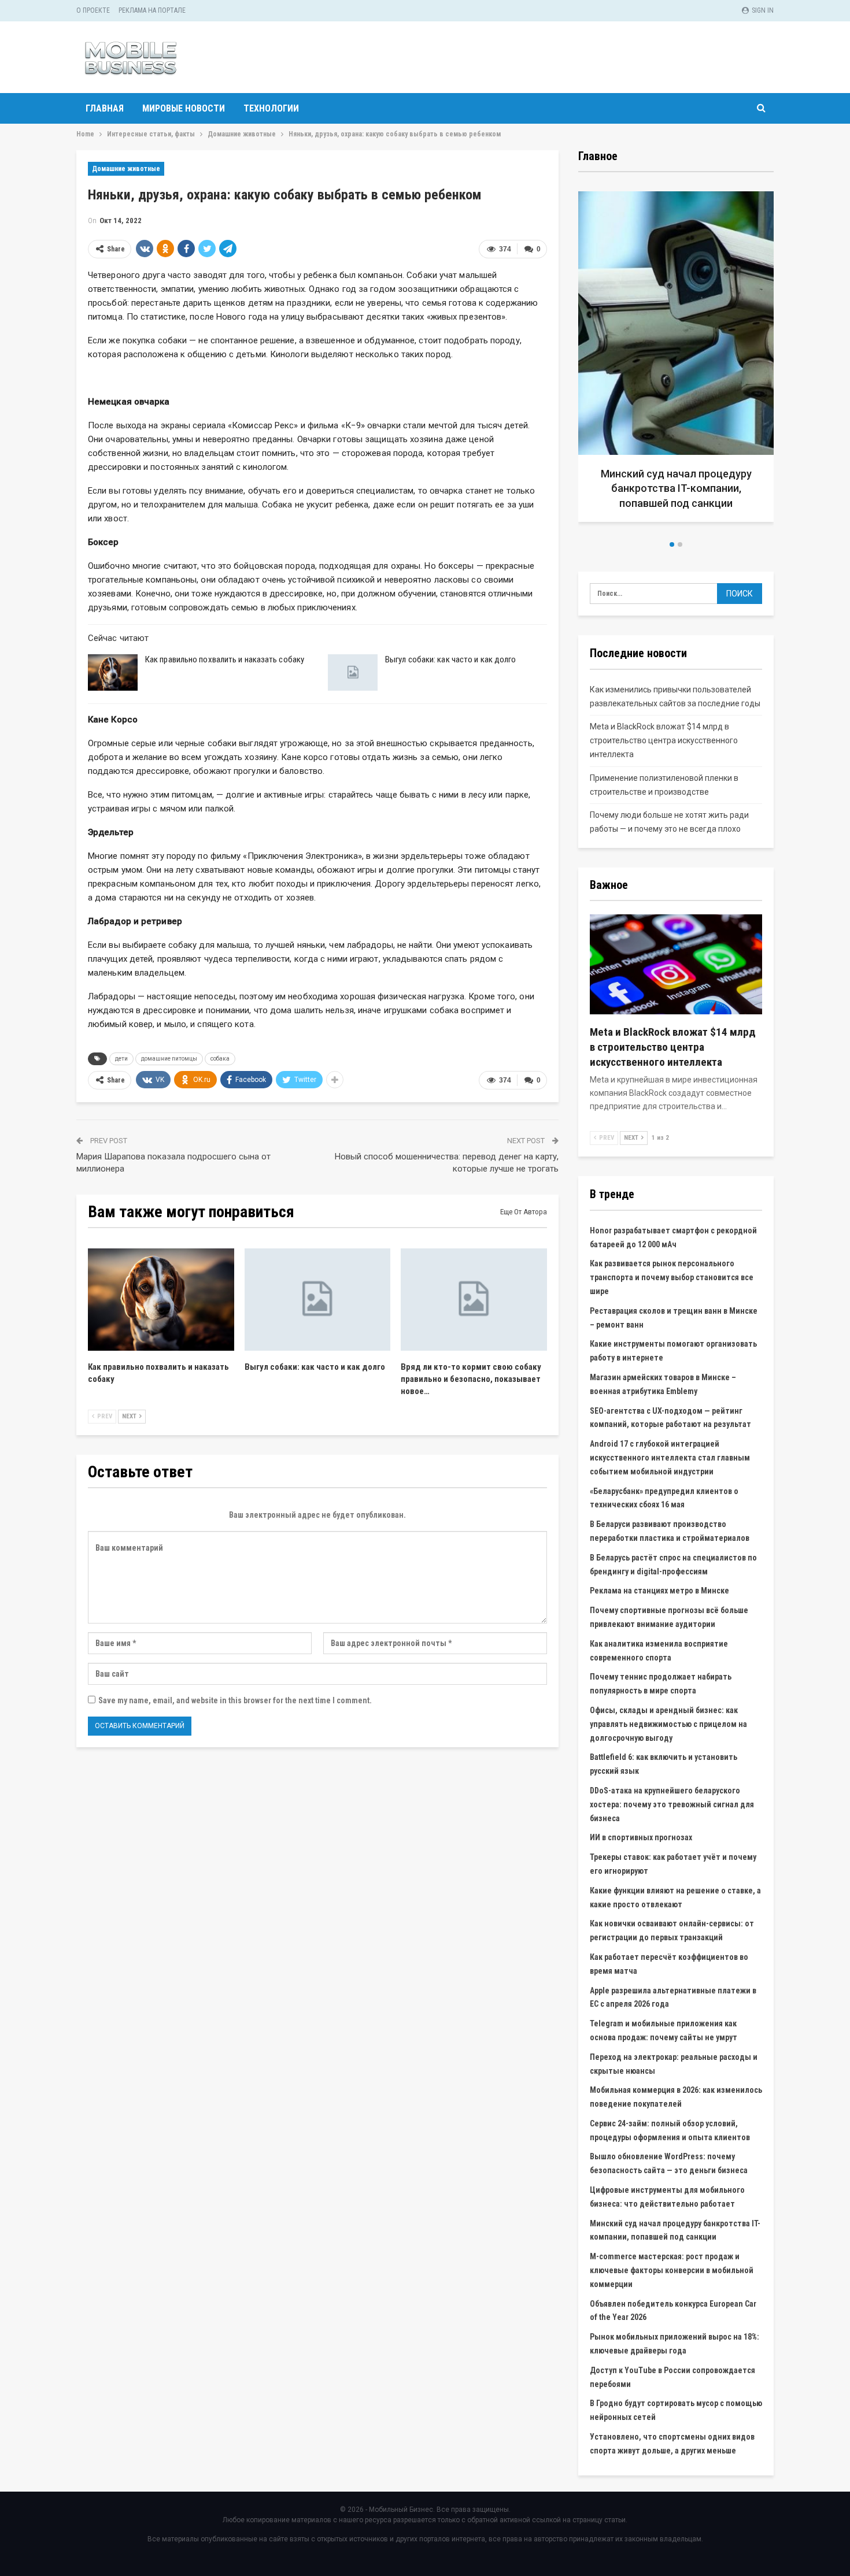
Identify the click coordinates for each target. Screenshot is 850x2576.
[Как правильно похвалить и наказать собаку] (113, 673)
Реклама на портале (152, 10)
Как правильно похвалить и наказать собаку (225, 659)
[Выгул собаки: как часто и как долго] (353, 673)
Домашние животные (126, 169)
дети (121, 1059)
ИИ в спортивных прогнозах (641, 1837)
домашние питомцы (169, 1059)
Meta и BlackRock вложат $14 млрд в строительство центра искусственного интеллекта (664, 740)
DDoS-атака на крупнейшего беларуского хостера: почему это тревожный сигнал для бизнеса (672, 1804)
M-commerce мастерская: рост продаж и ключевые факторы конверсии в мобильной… (676, 488)
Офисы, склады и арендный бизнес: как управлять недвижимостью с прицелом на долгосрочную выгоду (668, 1724)
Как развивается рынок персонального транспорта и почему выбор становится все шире (672, 1277)
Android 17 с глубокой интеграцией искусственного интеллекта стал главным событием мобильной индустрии (670, 1458)
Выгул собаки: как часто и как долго (451, 659)
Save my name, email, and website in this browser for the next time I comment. (235, 1700)
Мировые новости (184, 108)
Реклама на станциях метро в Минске (659, 1591)
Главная (105, 108)
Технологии (271, 108)
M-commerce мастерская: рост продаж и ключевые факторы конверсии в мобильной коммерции (672, 2270)
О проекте (93, 10)
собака (220, 1059)
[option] (676, 361)
